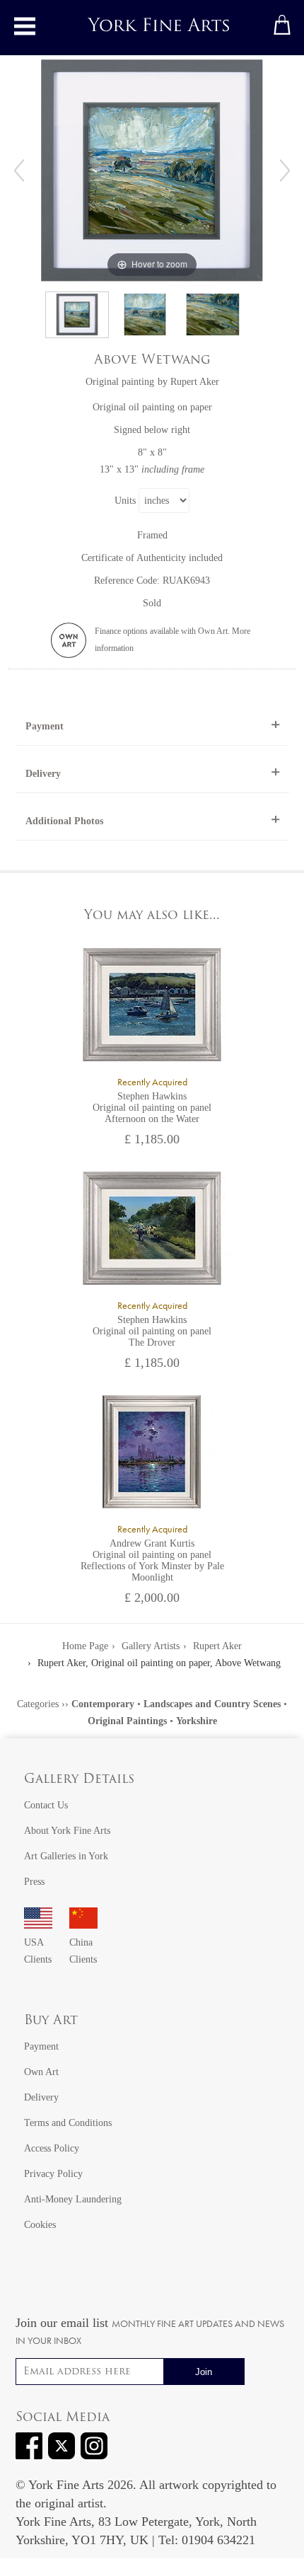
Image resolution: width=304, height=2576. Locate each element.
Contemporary (103, 1704)
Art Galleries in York (66, 1856)
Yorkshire (197, 1721)
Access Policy (52, 2148)
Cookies (40, 2225)
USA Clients (38, 1951)
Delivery (43, 774)
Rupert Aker (195, 382)
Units (125, 501)
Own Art (41, 2072)
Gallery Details (79, 1780)
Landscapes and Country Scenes (212, 1704)
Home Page (85, 1646)
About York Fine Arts (67, 1831)
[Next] (285, 171)
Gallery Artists (151, 1646)
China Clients (83, 1951)
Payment (45, 726)
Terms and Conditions (68, 2123)
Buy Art (51, 2021)
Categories (38, 1704)
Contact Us (46, 1805)
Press (34, 1882)
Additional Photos (64, 821)
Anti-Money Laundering (73, 2199)
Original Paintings (127, 1721)
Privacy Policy (53, 2174)
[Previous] (19, 171)
